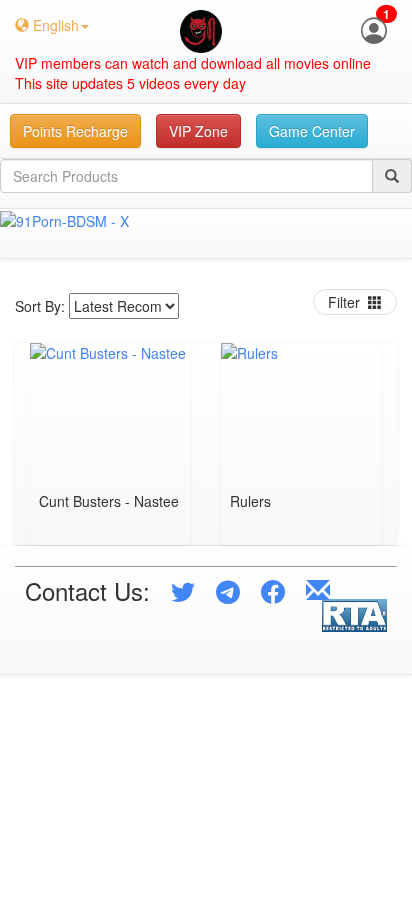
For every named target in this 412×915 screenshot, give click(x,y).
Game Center (312, 131)
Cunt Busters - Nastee (109, 502)
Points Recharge (75, 131)
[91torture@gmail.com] (318, 590)
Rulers (250, 502)
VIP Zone (198, 131)
